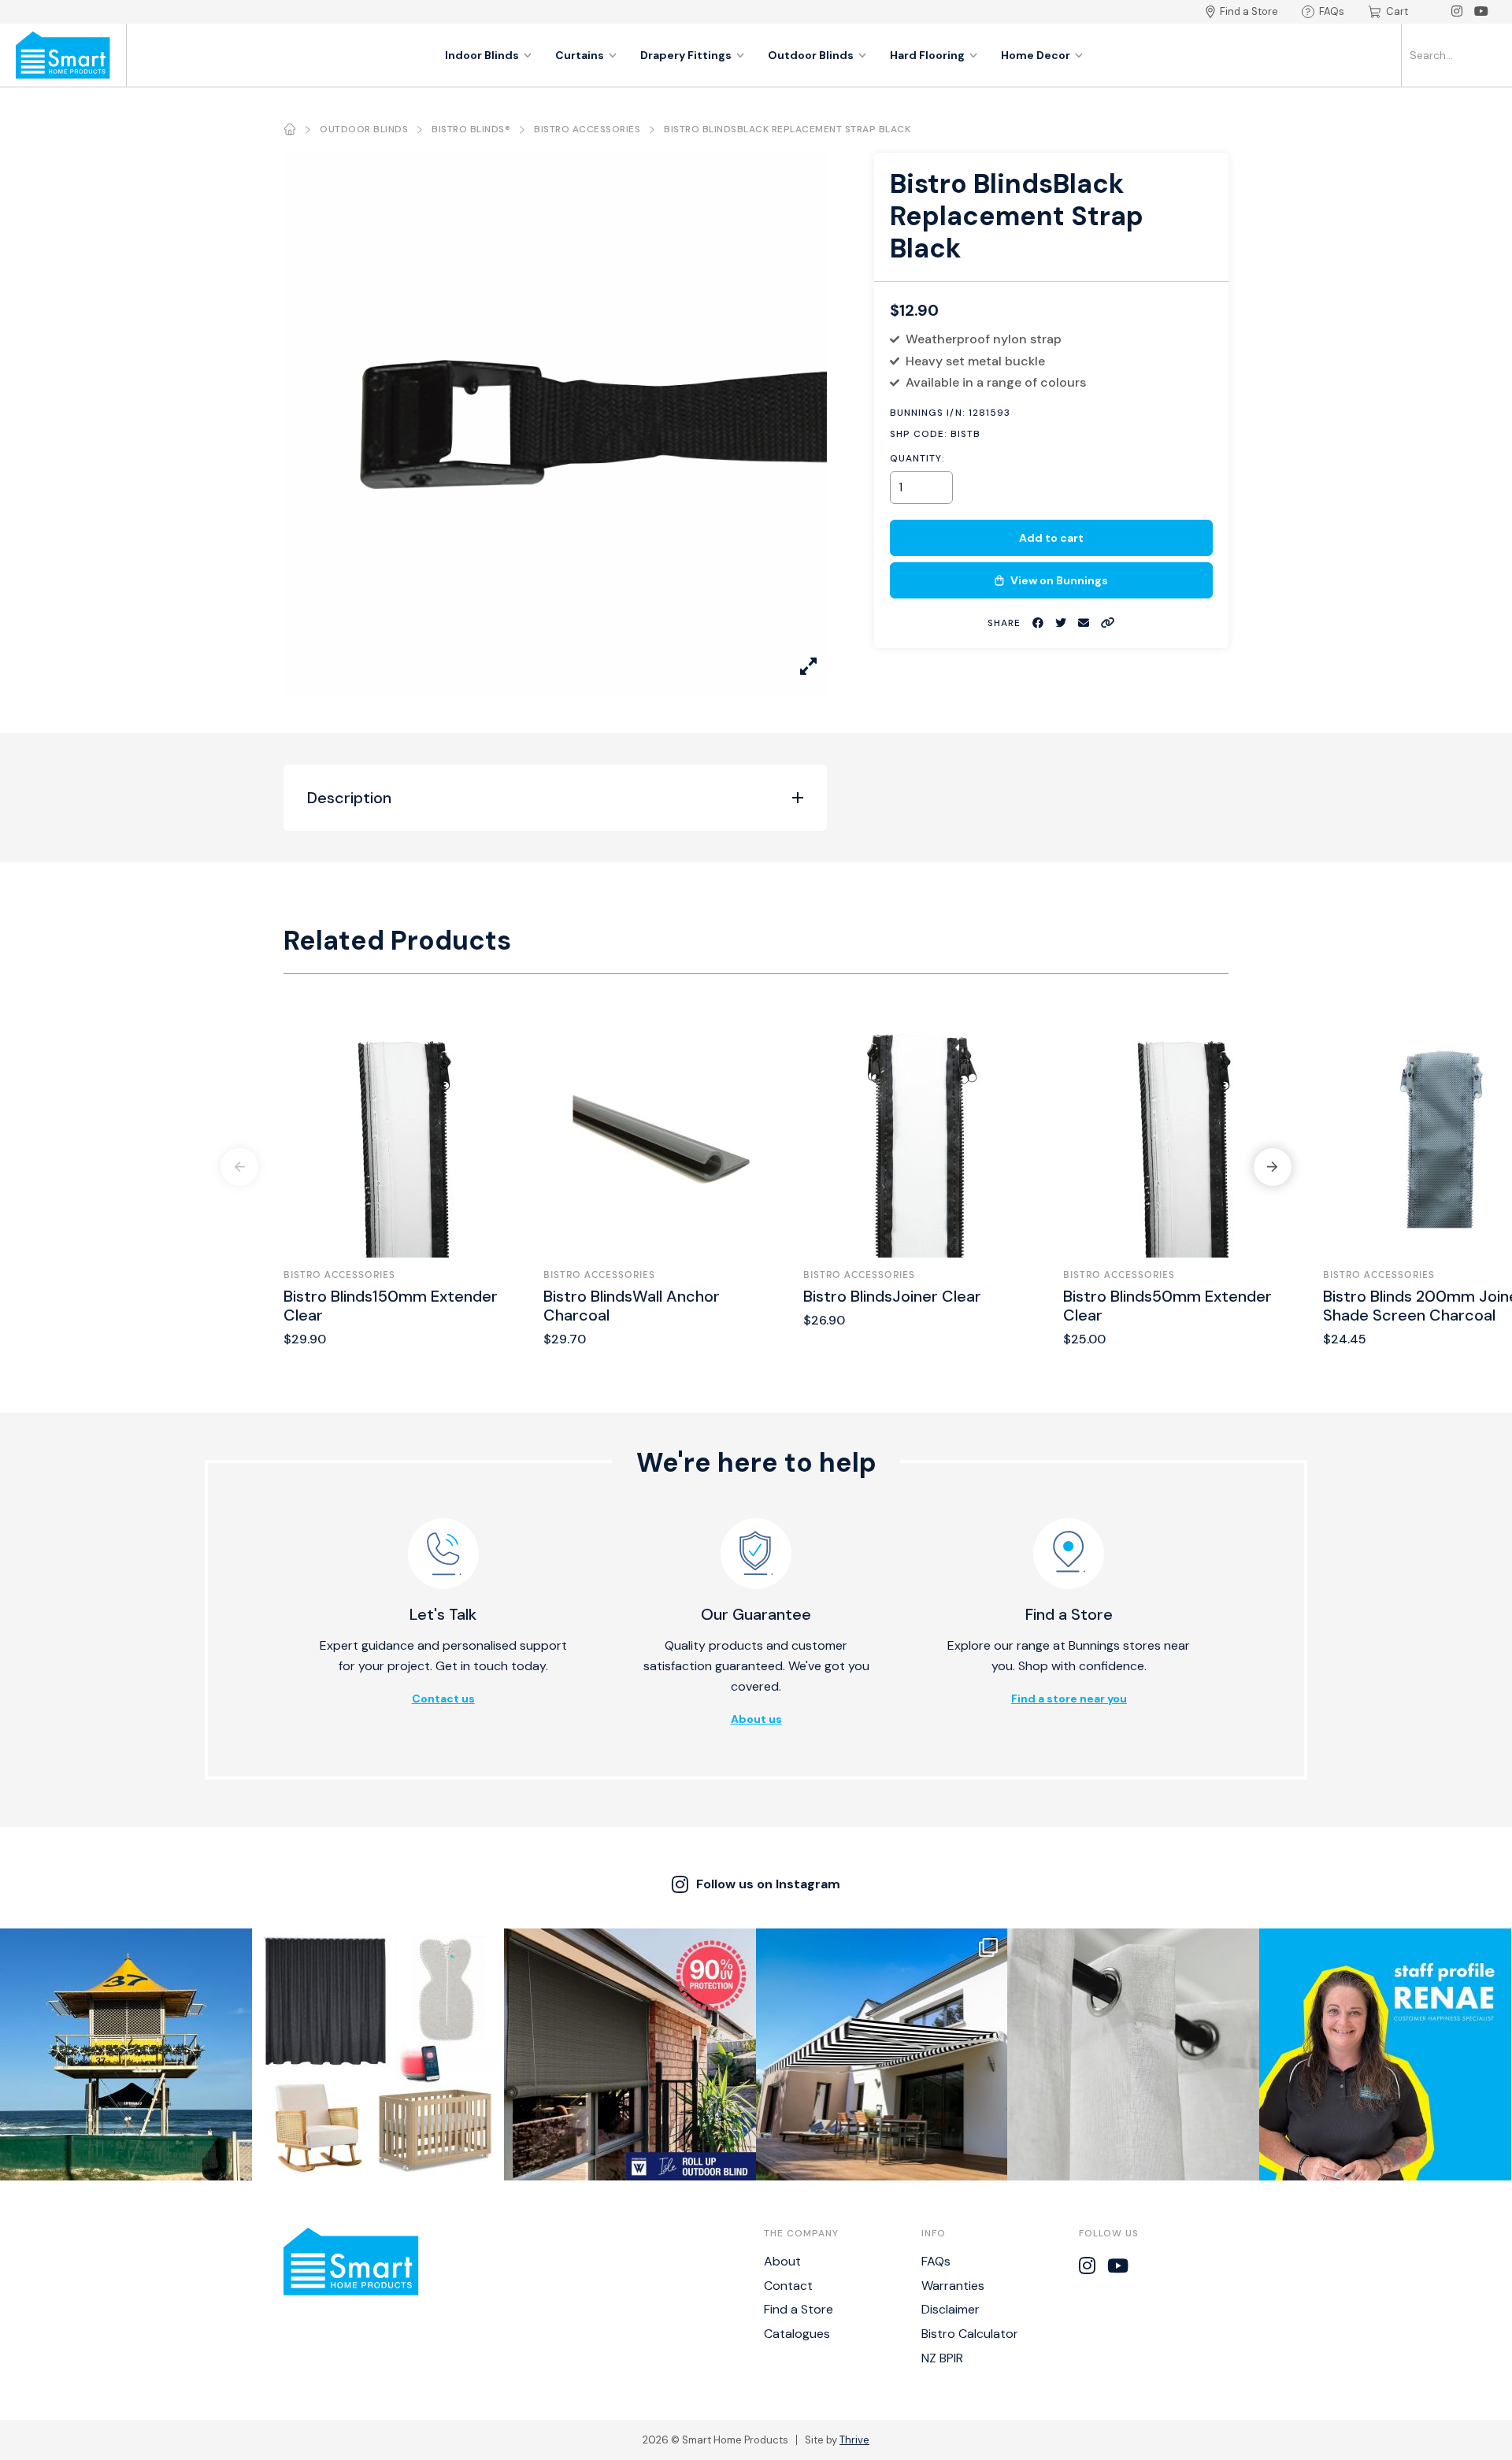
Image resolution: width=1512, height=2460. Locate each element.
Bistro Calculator (970, 2334)
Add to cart (1051, 538)
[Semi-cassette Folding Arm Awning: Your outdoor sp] (882, 2054)
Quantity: (917, 458)
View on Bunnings (1059, 580)
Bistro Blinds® (471, 129)
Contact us (443, 1699)
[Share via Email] (1084, 623)
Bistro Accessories (587, 129)
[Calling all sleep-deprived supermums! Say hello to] (378, 2054)
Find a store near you (1069, 1699)
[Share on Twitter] (1061, 623)
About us (756, 1719)
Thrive (854, 2440)
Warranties (953, 2286)
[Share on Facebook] (1038, 623)
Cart (1397, 11)
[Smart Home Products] (63, 55)
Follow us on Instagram (768, 1884)
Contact (788, 2286)
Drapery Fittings (686, 55)
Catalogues (797, 2334)
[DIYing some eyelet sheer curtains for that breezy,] (1133, 2054)
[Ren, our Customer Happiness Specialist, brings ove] (1385, 2054)
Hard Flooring (927, 55)
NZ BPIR (942, 2358)
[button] (1273, 1167)
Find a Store (1249, 11)
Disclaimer (951, 2309)
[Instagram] (1457, 12)
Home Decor (1036, 55)
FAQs (1332, 11)
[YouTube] (1481, 12)
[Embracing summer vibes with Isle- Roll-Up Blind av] (630, 2054)
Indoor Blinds (482, 55)
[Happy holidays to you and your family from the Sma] (126, 2054)
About (782, 2261)
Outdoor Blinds (811, 55)
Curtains (580, 55)
